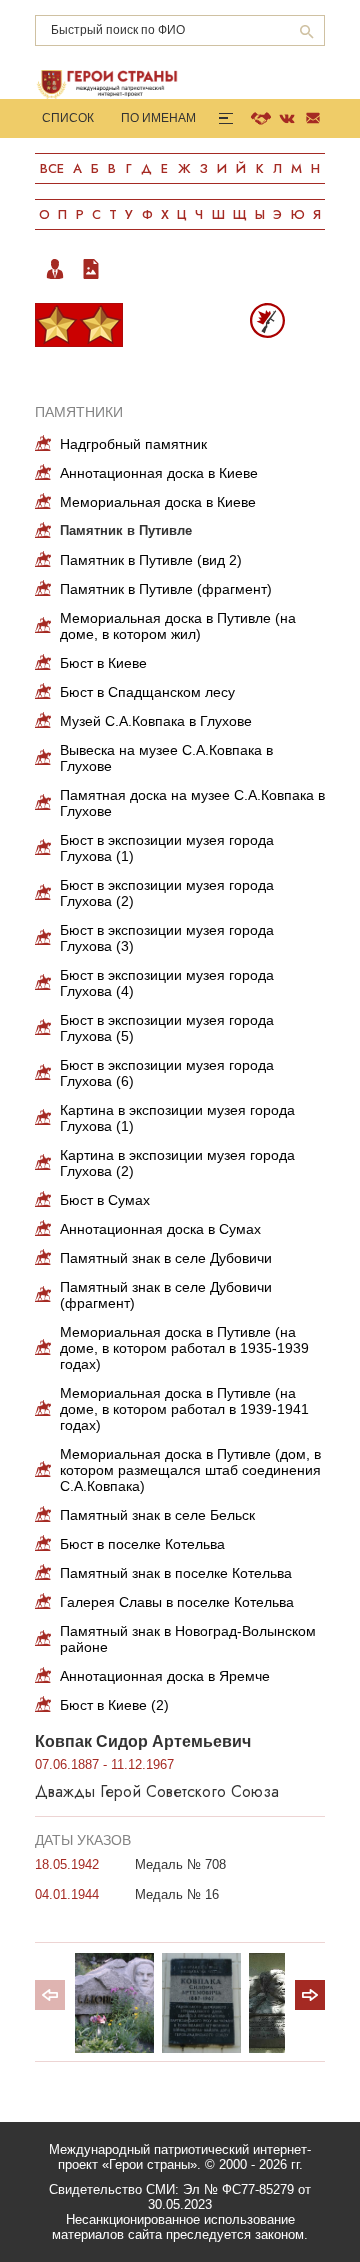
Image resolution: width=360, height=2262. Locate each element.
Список (68, 118)
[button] (310, 1995)
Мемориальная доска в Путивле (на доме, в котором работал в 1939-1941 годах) (184, 1409)
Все (52, 168)
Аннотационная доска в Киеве (159, 473)
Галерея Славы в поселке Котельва (177, 1602)
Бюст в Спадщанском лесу (147, 692)
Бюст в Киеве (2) (114, 1705)
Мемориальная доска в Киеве (158, 502)
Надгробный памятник (133, 444)
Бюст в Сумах (105, 1200)
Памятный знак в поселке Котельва (176, 1573)
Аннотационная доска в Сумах (160, 1229)
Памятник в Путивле (126, 530)
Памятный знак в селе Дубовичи (166, 1258)
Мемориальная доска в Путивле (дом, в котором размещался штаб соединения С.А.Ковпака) (190, 1470)
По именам (158, 118)
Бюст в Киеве (103, 663)
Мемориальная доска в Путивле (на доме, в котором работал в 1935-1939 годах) (184, 1348)
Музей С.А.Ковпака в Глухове (156, 721)
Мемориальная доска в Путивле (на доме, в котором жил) (178, 626)
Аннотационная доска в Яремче (165, 1676)
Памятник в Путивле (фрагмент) (166, 589)
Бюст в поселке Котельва (142, 1544)
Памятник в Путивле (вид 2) (151, 560)
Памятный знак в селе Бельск (157, 1515)
